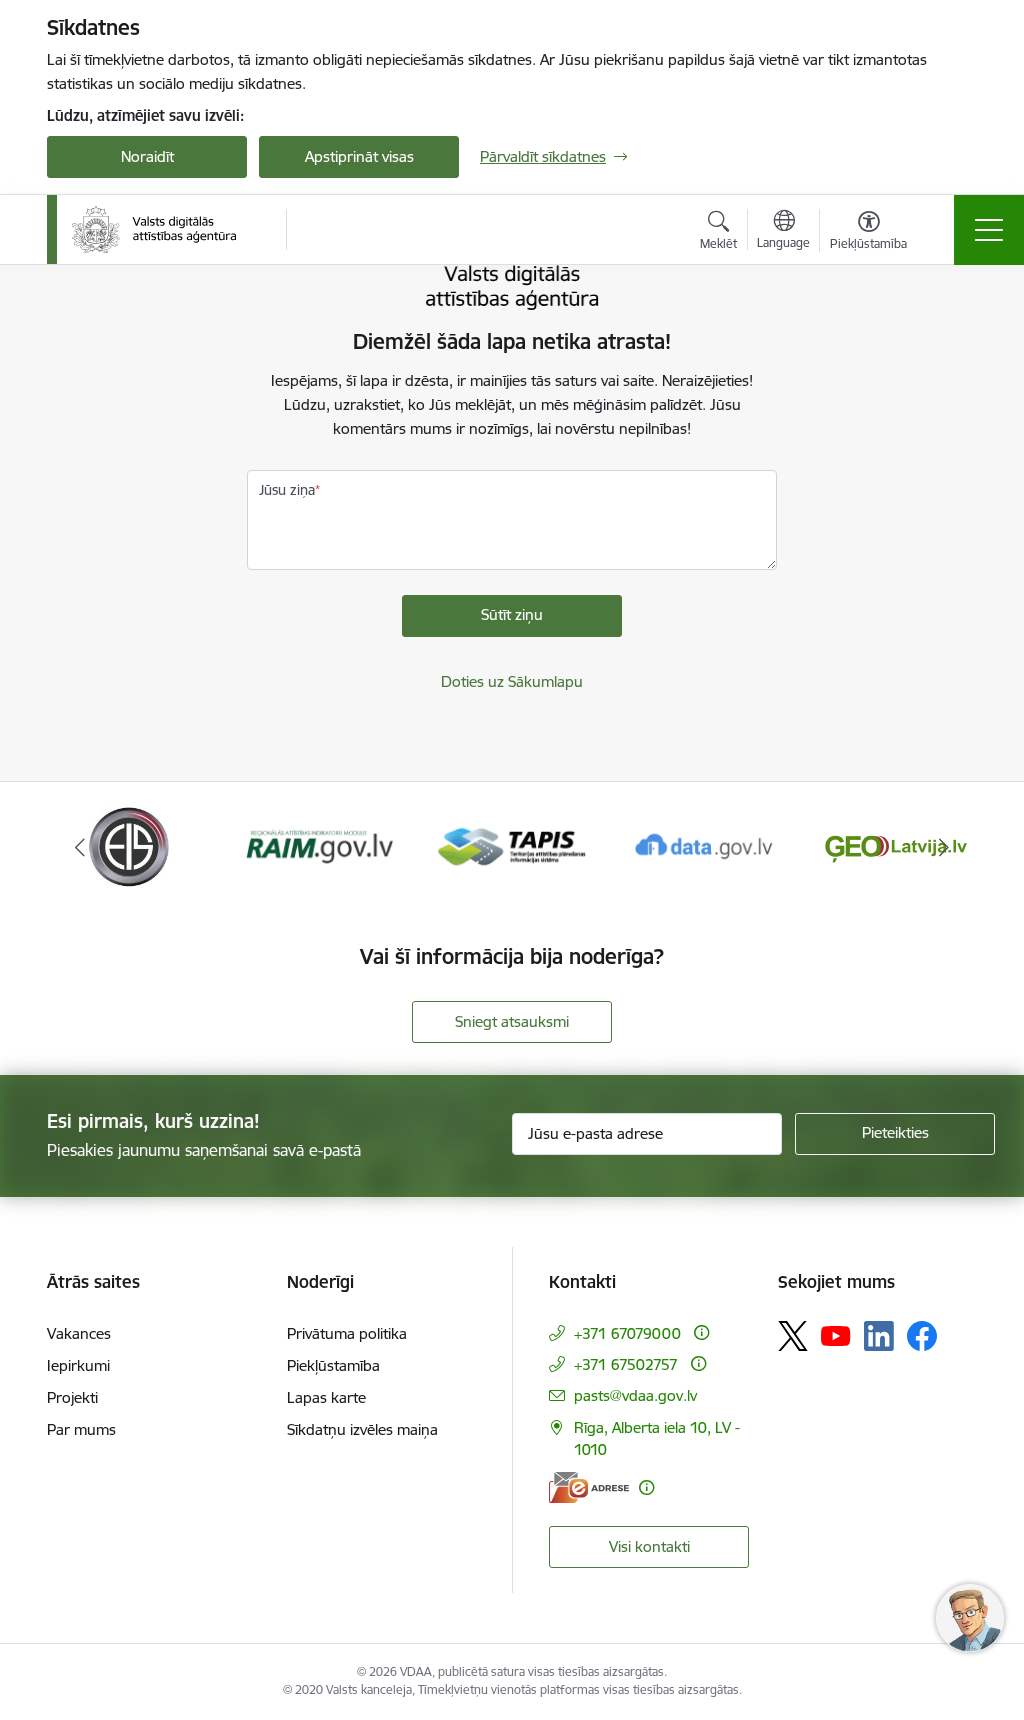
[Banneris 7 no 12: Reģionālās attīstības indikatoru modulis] (320, 845)
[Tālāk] (944, 847)
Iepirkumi (78, 1365)
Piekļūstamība (333, 1365)
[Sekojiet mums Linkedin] (879, 1336)
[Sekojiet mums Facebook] (922, 1336)
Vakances (79, 1333)
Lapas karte (326, 1397)
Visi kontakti (649, 1546)
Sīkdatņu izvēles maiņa (362, 1429)
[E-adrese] (589, 1487)
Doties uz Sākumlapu (512, 681)
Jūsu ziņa (287, 490)
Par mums (81, 1429)
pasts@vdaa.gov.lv (635, 1395)
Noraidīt (147, 156)
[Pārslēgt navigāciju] (989, 230)
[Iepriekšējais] (80, 847)
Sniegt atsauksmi (512, 1021)
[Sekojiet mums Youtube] (836, 1335)
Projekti (72, 1397)
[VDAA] (154, 230)
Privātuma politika (347, 1333)
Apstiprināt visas (359, 156)
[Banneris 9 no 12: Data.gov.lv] (704, 845)
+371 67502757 (626, 1364)
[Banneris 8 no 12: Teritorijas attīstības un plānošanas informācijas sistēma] (512, 845)
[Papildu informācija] (701, 1332)
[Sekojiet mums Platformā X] (793, 1336)
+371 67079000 (627, 1333)
